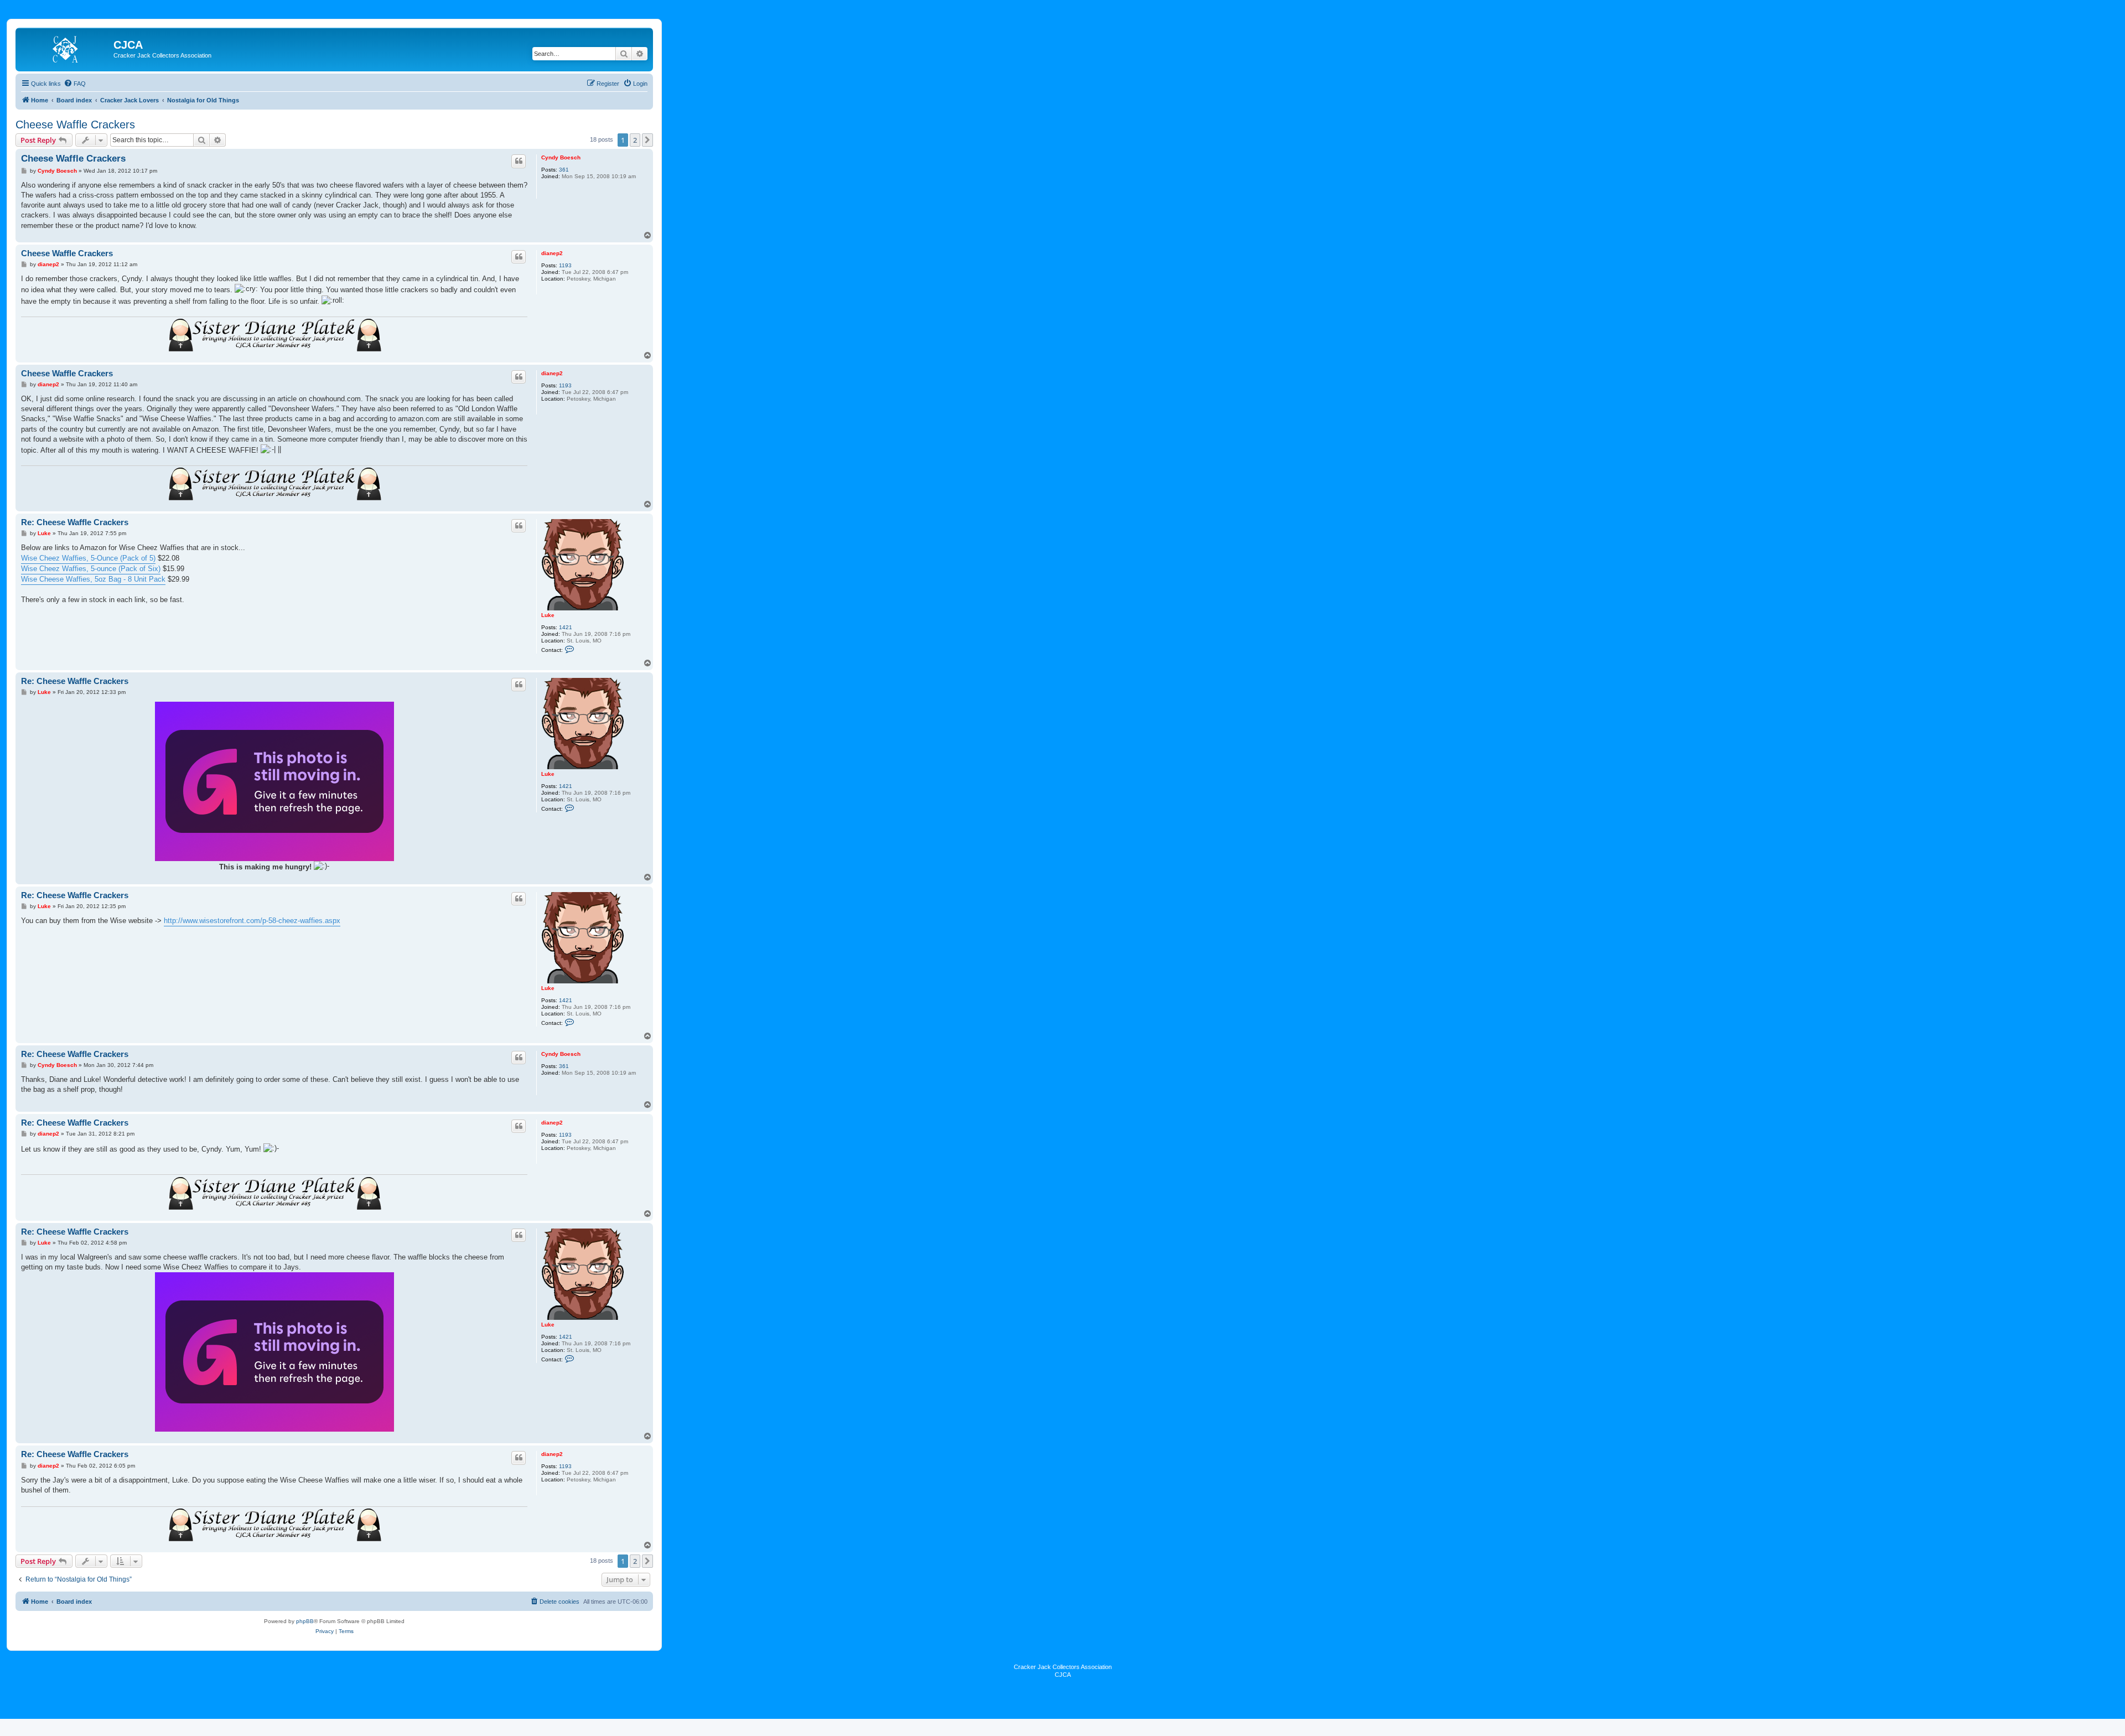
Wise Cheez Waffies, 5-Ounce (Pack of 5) (88, 558)
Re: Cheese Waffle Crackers (75, 522)
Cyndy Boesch (561, 157)
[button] (647, 140)
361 (564, 170)
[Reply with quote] (519, 161)
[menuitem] (75, 84)
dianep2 (552, 253)
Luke (548, 615)
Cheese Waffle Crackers (75, 125)
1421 (566, 627)
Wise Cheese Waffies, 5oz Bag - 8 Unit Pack (93, 579)
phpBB (305, 1621)
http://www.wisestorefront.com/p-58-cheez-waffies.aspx (252, 921)
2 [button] (635, 140)
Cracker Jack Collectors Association (1063, 1667)
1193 (565, 265)
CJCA (1063, 1675)
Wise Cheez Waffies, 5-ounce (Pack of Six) (91, 569)
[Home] (66, 48)
